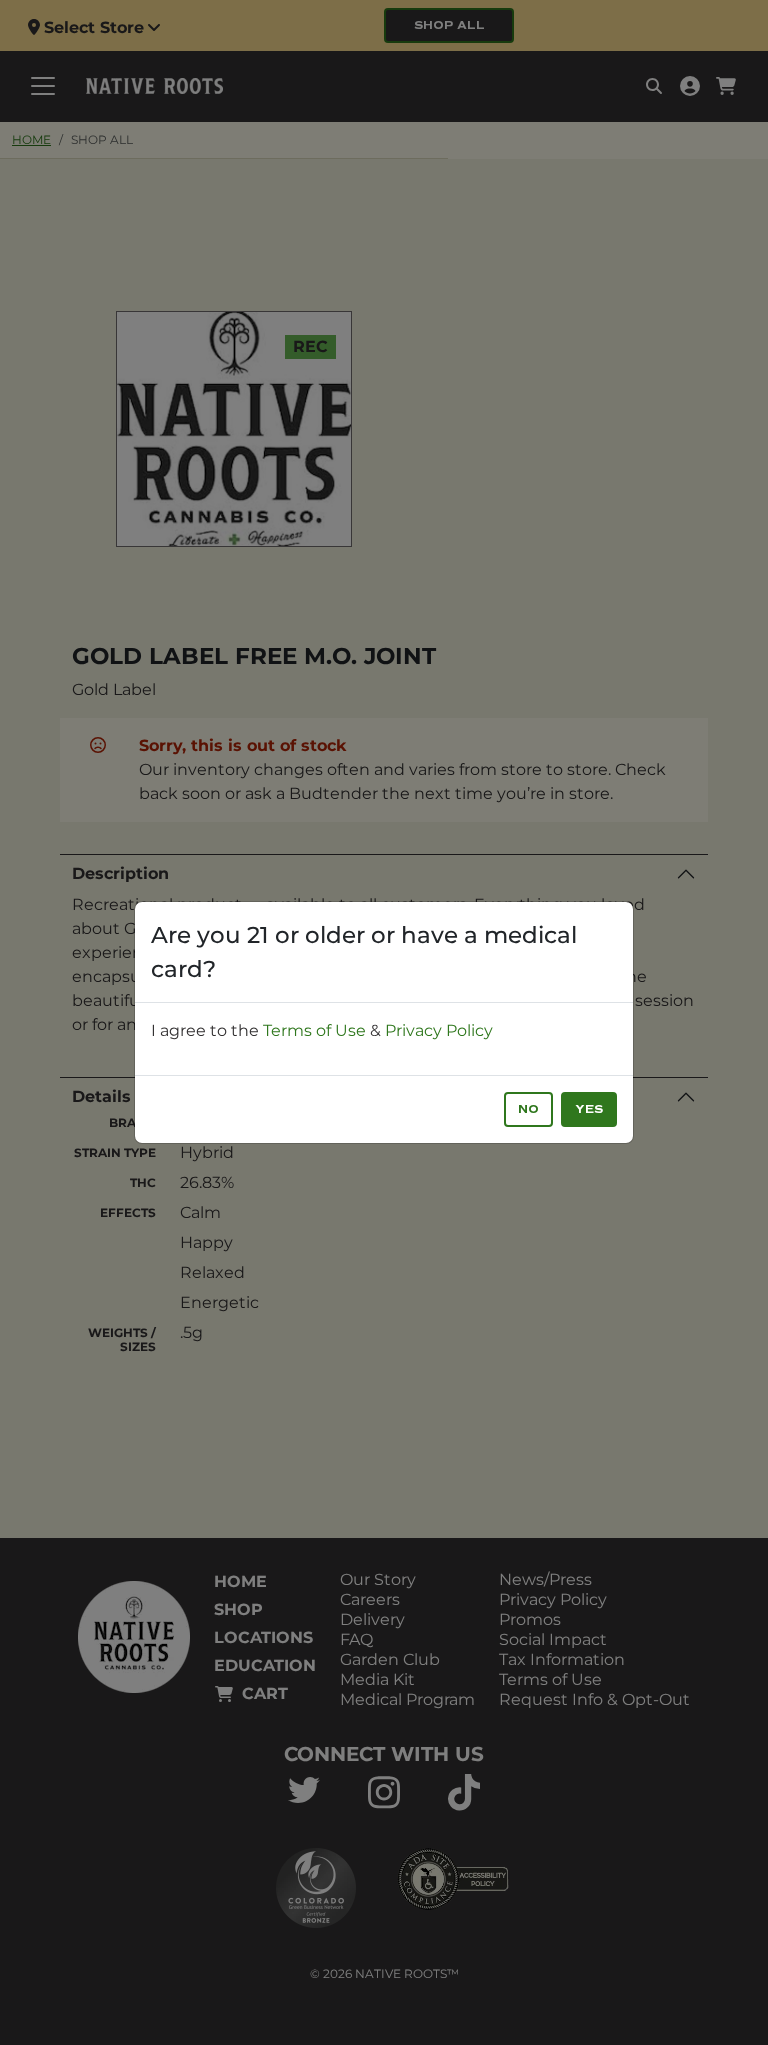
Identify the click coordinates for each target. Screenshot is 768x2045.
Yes (589, 1109)
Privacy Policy (439, 1030)
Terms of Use (314, 1030)
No (528, 1109)
